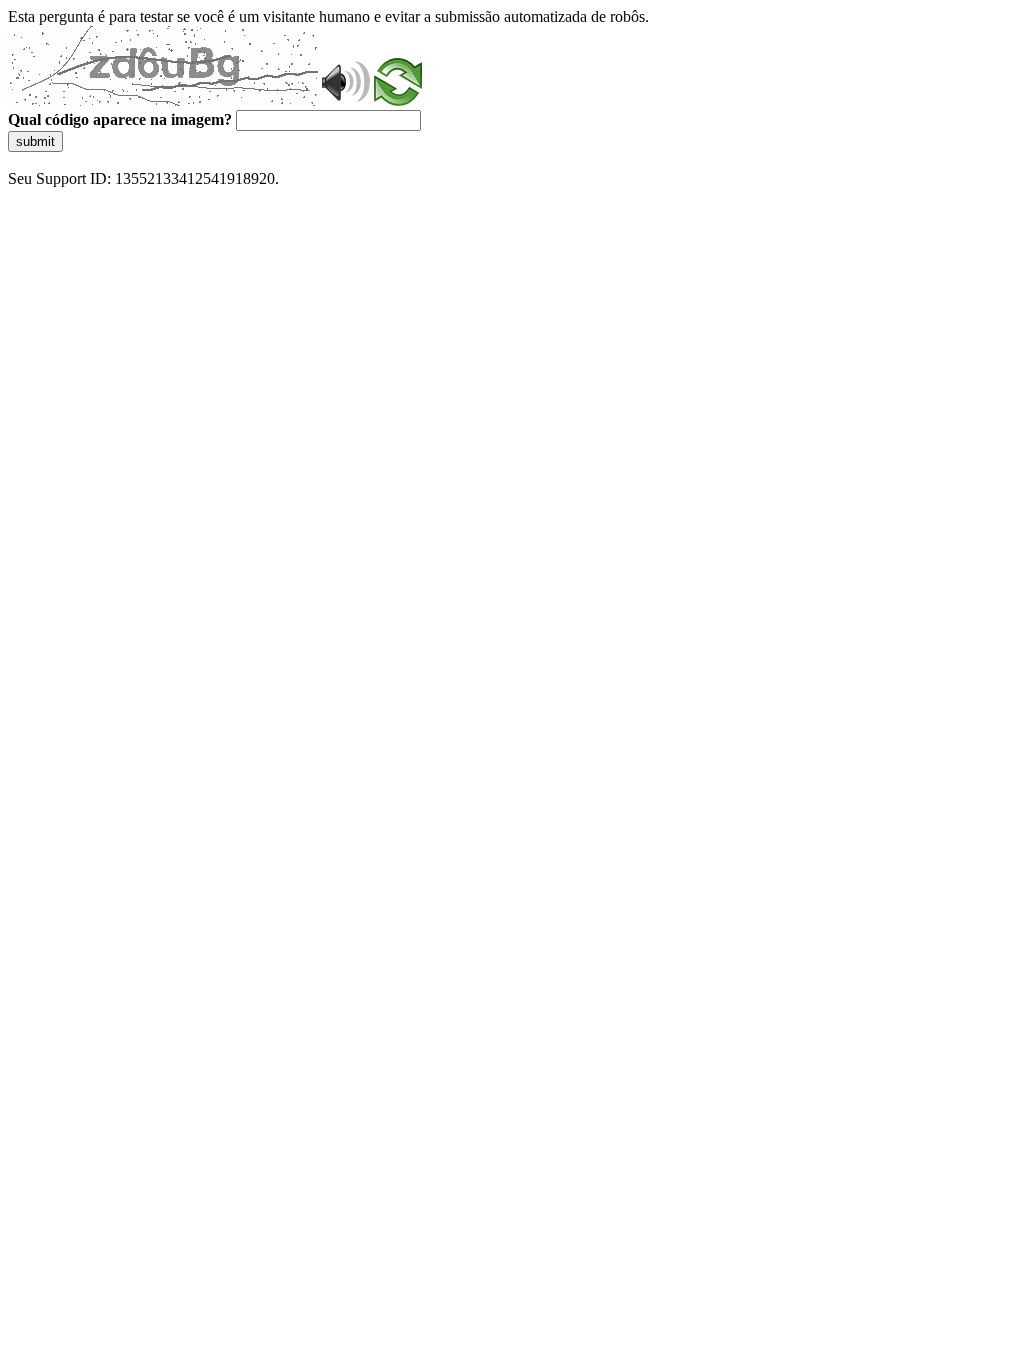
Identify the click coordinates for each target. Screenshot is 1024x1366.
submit (35, 141)
